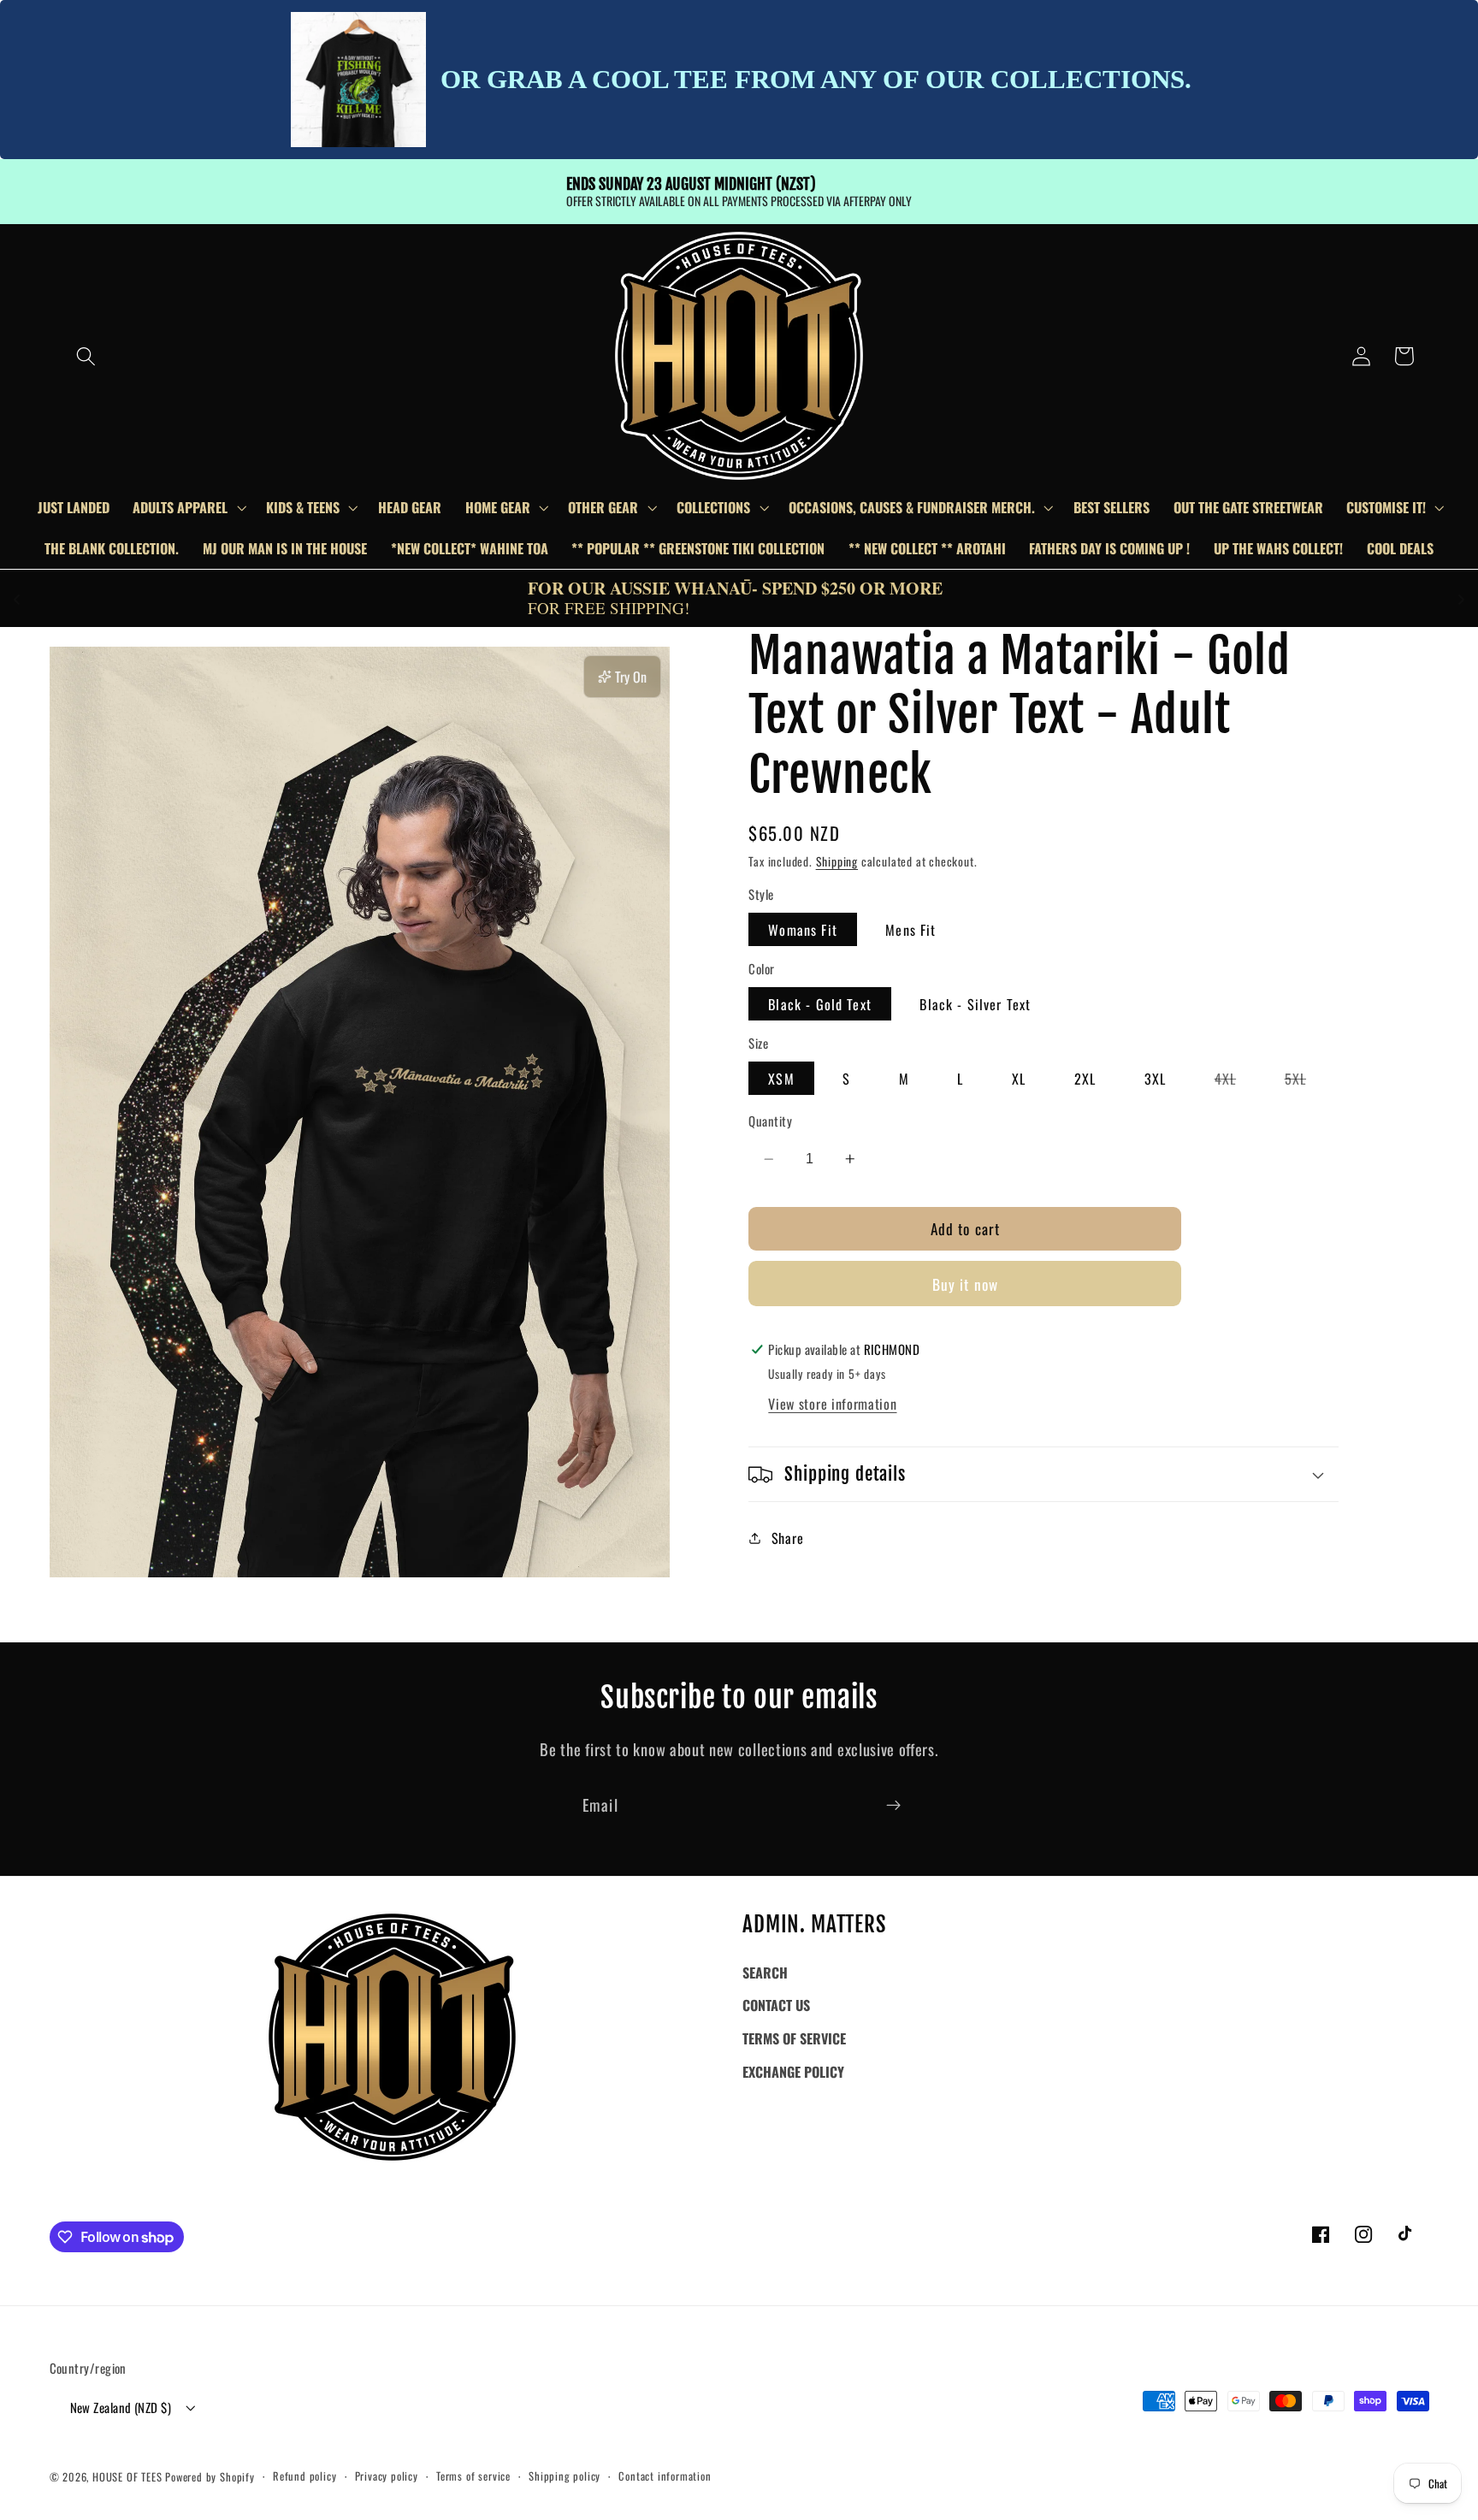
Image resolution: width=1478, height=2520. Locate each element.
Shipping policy (565, 2476)
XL (1019, 1079)
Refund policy (304, 2476)
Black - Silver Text (975, 1004)
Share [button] (787, 1538)
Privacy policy (387, 2476)
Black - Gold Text (820, 1004)
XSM (781, 1079)
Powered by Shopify (210, 2477)
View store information (832, 1404)
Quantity (770, 1121)
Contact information (665, 2476)
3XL (1155, 1079)
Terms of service (473, 2476)
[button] (86, 356)
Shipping (837, 861)
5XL (1305, 1081)
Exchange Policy (793, 2072)
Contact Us (776, 2005)
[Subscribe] (893, 1805)
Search (765, 1973)
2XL (1085, 1079)
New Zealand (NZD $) (121, 2407)
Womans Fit (803, 930)
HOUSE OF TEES (129, 2477)
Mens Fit (910, 930)
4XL (1235, 1081)
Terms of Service (794, 2038)
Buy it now (966, 1284)
